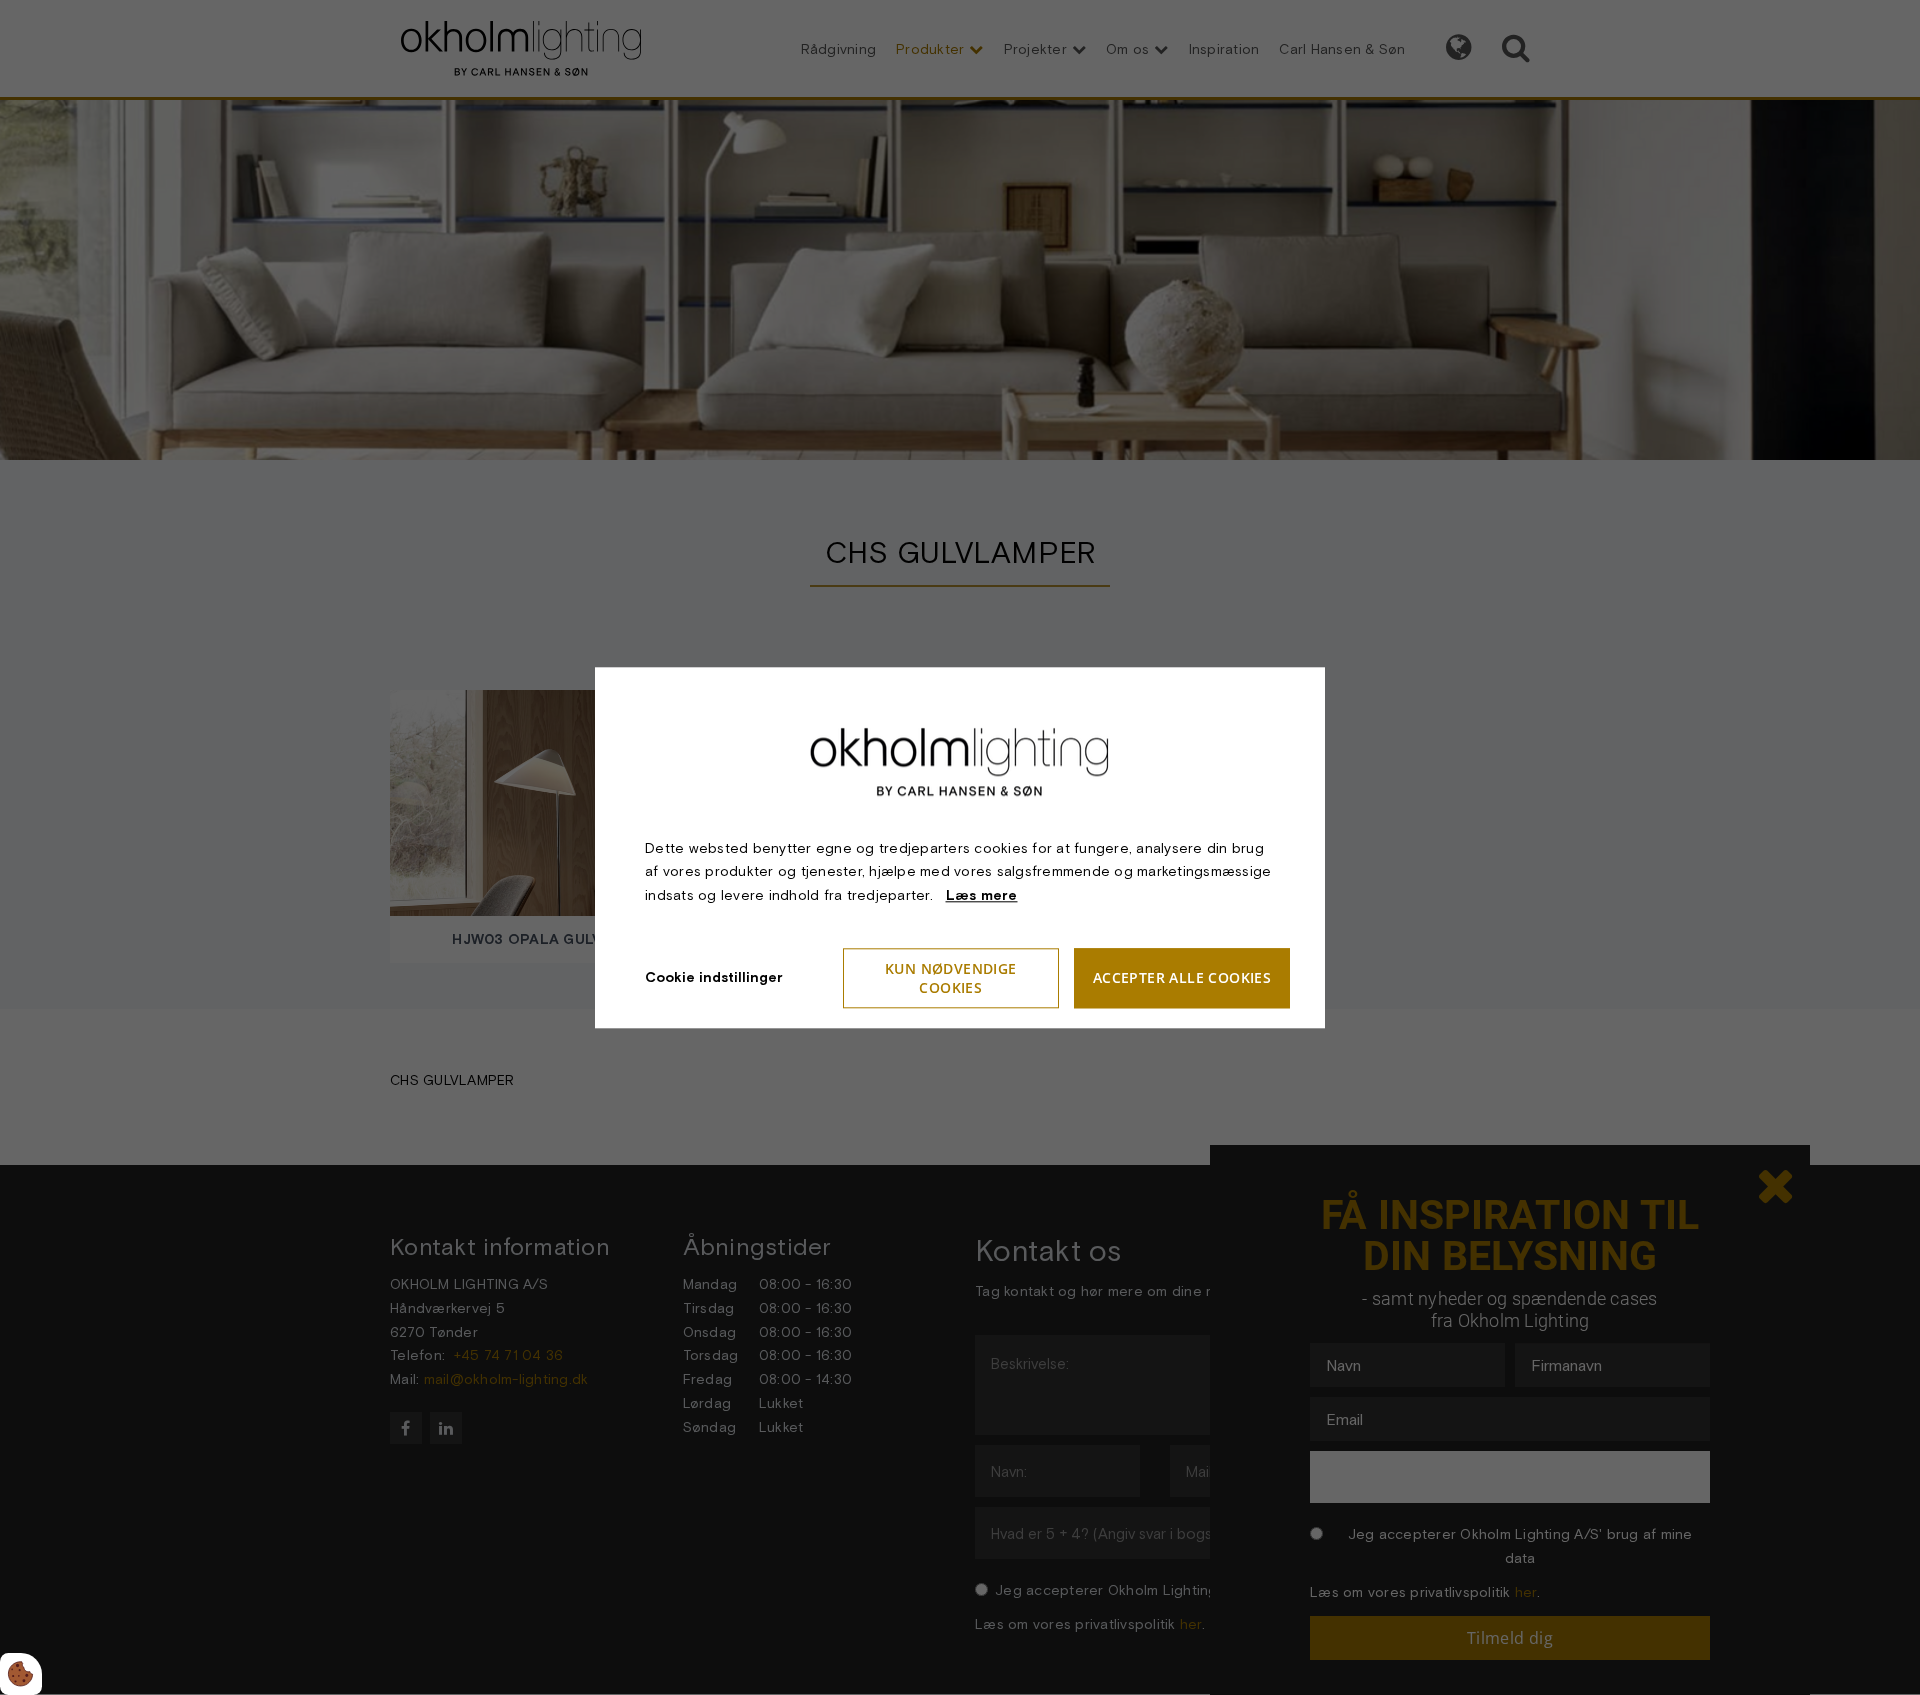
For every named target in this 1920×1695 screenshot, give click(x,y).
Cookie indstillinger (714, 977)
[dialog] (960, 847)
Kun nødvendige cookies (951, 978)
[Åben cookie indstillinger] (21, 1674)
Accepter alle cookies (1182, 978)
